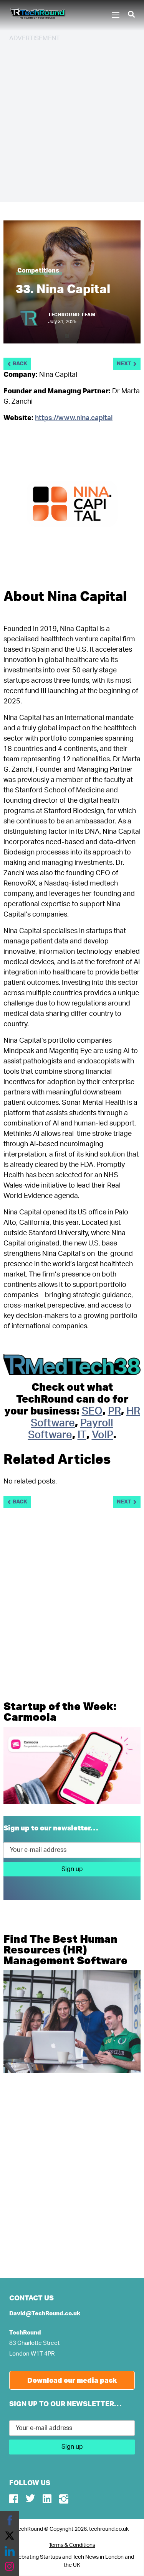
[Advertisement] (72, 121)
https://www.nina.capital (74, 418)
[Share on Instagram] (10, 2566)
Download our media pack (72, 2380)
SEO (92, 1411)
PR (114, 1411)
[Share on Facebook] (10, 2520)
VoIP (103, 1435)
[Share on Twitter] (10, 2536)
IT (82, 1435)
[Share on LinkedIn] (10, 2551)
